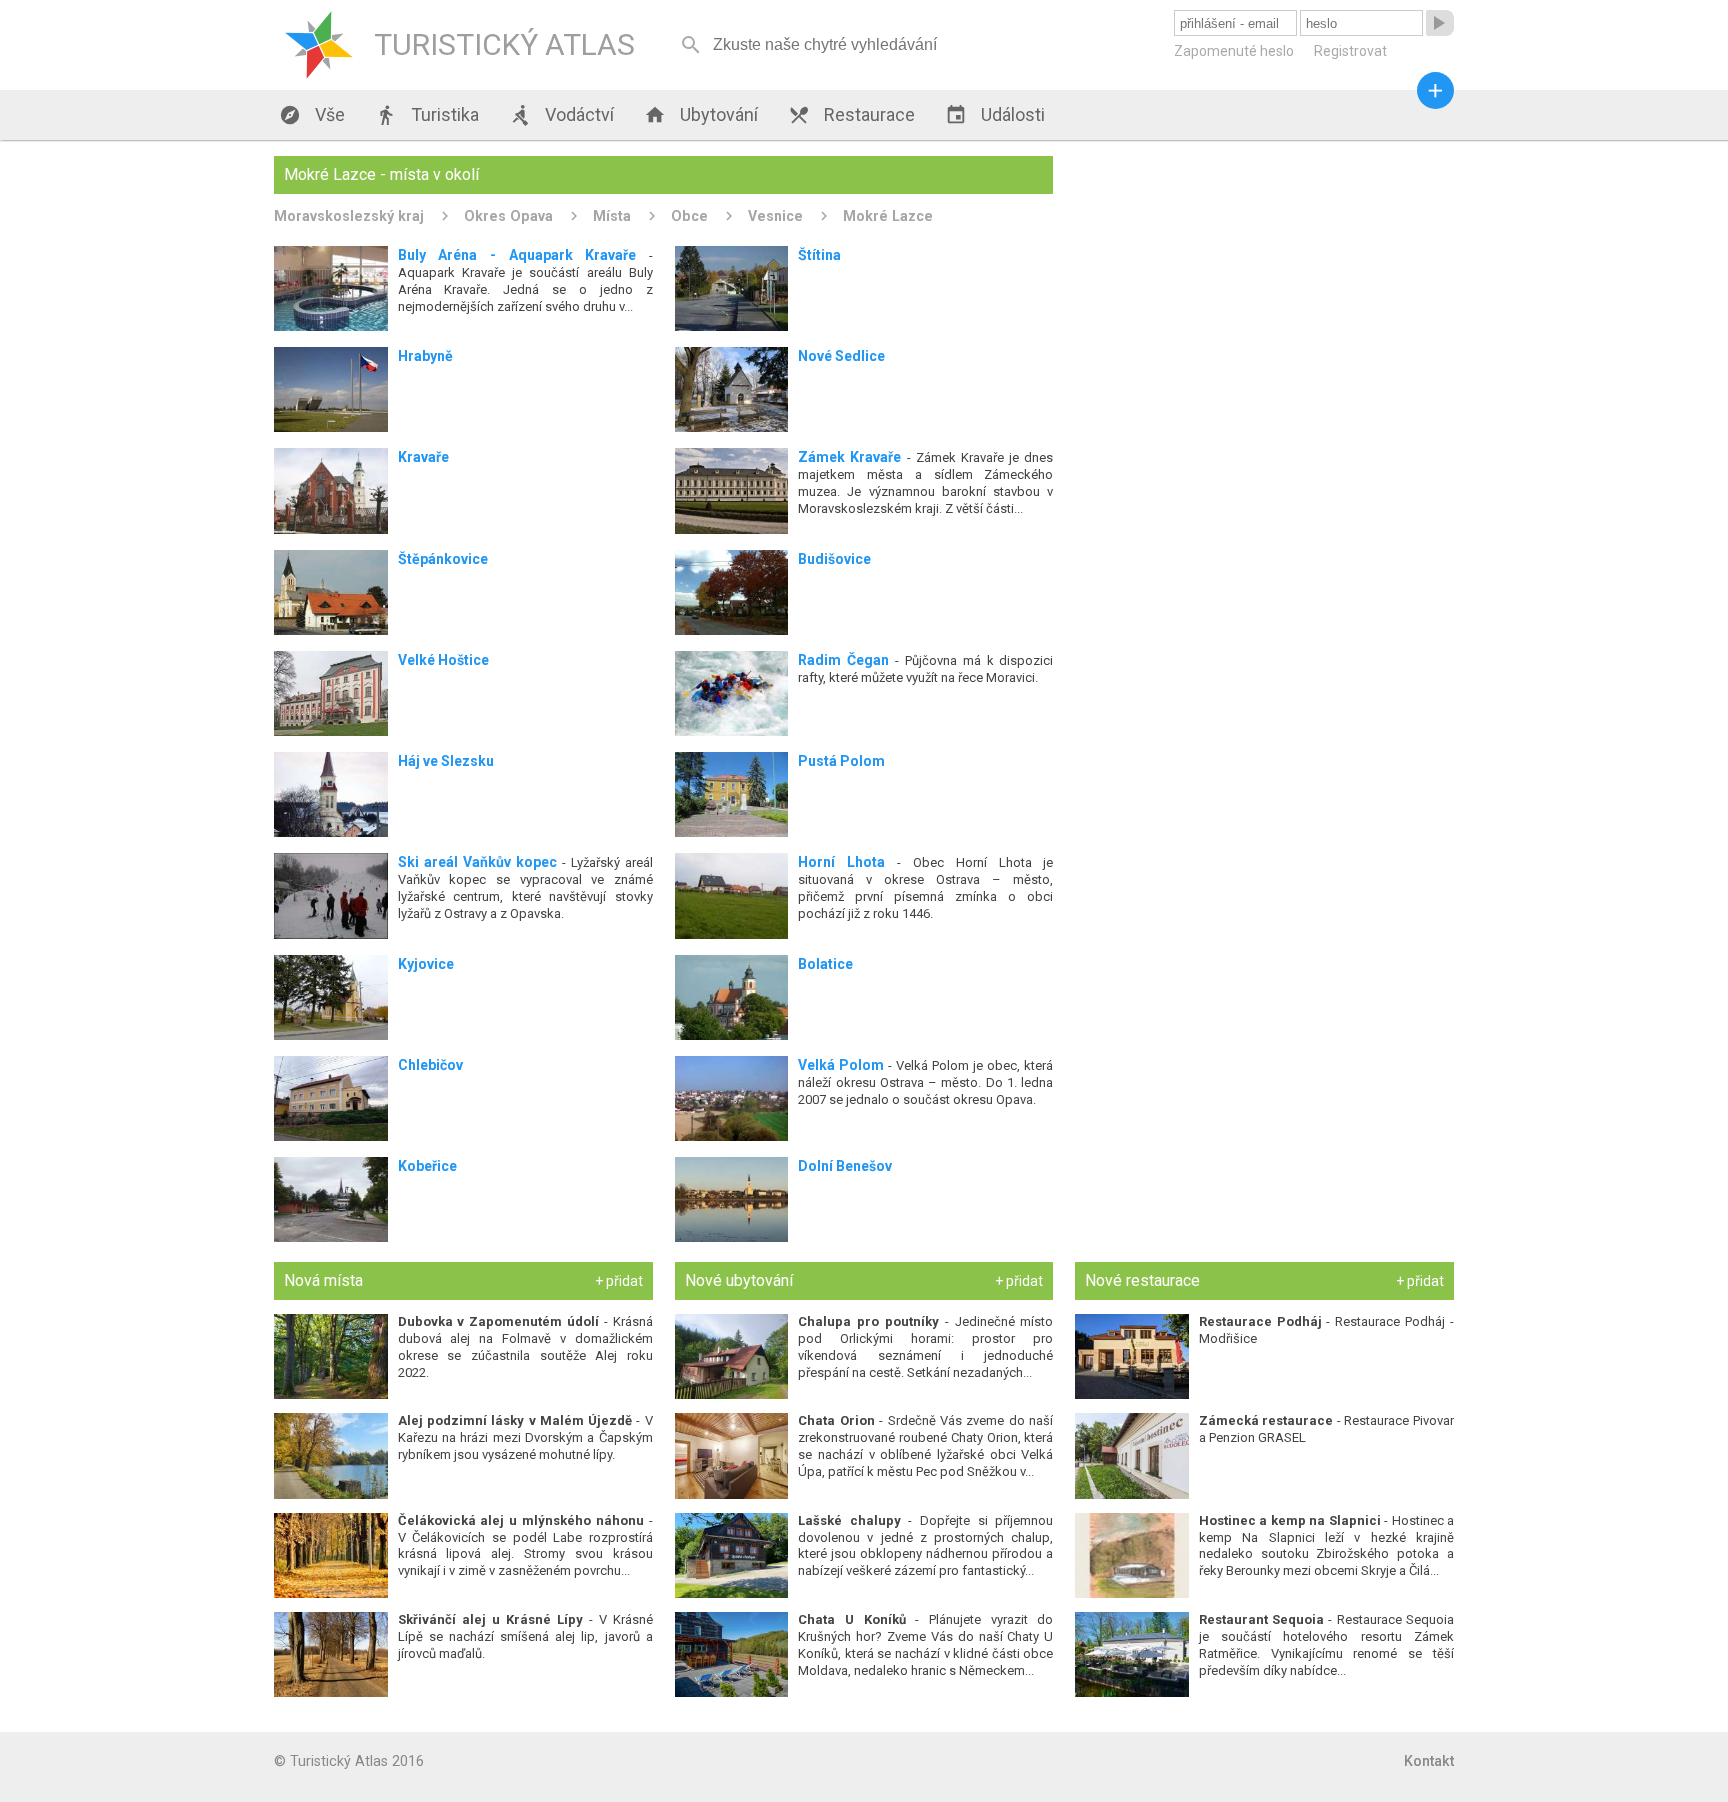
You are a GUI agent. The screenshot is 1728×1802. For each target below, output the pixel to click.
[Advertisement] (1264, 296)
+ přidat (619, 1281)
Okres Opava (508, 216)
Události (995, 115)
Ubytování (701, 115)
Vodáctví (561, 115)
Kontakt (1429, 1761)
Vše (312, 115)
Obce (689, 216)
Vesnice (775, 216)
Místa (612, 216)
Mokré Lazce (888, 216)
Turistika (427, 115)
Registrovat (1350, 51)
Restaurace (851, 115)
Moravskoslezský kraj (349, 216)
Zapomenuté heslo (1234, 51)
